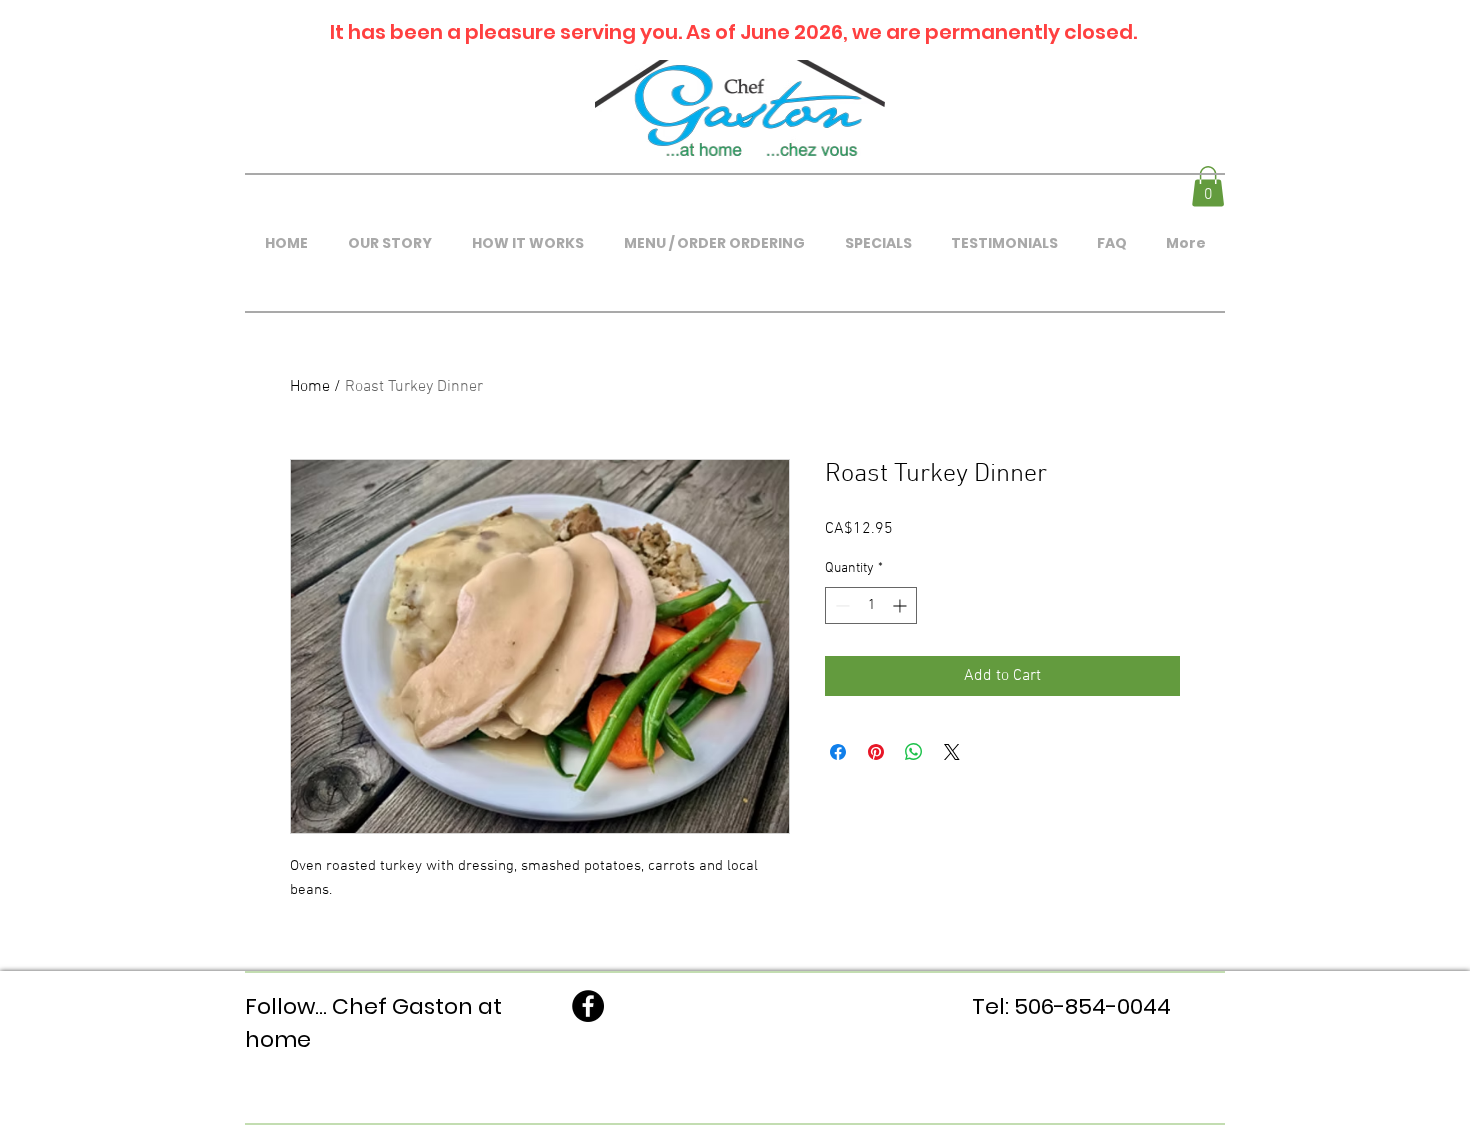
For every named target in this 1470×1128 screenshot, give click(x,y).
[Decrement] (840, 605)
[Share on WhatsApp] (914, 752)
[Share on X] (952, 752)
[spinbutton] (871, 605)
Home (310, 387)
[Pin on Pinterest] (876, 752)
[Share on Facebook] (838, 752)
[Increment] (901, 605)
